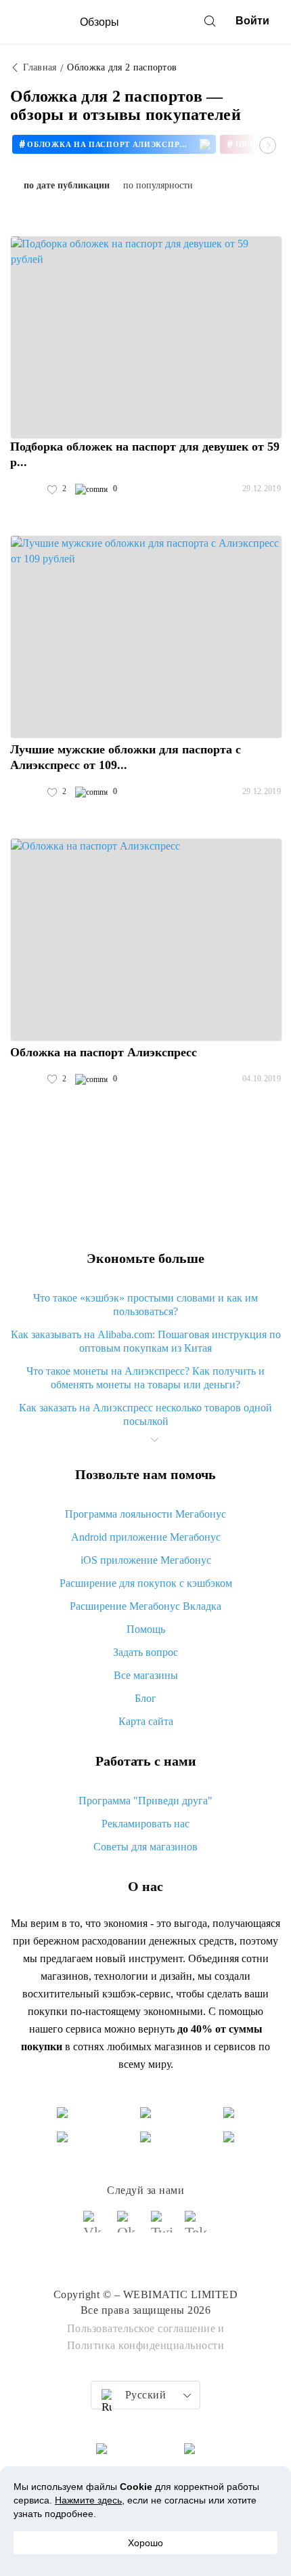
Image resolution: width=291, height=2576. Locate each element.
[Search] (210, 21)
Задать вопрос (145, 1652)
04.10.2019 (262, 1079)
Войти (252, 21)
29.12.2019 (262, 489)
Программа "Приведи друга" (145, 1801)
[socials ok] (129, 2228)
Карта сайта (146, 1721)
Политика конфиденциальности (146, 2345)
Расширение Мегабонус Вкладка (145, 1606)
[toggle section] (154, 1440)
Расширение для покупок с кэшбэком (146, 1583)
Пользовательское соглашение (141, 2328)
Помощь (146, 1629)
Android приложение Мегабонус (146, 1537)
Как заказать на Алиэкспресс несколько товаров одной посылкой (145, 1414)
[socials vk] (95, 2228)
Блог (145, 1698)
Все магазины (146, 1675)
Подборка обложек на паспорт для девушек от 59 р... (145, 454)
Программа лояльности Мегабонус (145, 1514)
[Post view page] (146, 337)
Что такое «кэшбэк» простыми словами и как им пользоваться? (145, 1305)
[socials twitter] (162, 2228)
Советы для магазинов (145, 1847)
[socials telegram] (196, 2228)
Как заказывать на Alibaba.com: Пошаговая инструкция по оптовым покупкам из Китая (146, 1341)
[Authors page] (24, 489)
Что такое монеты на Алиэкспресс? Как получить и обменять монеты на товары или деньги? (145, 1378)
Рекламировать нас (145, 1824)
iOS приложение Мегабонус (146, 1560)
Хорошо (145, 2543)
